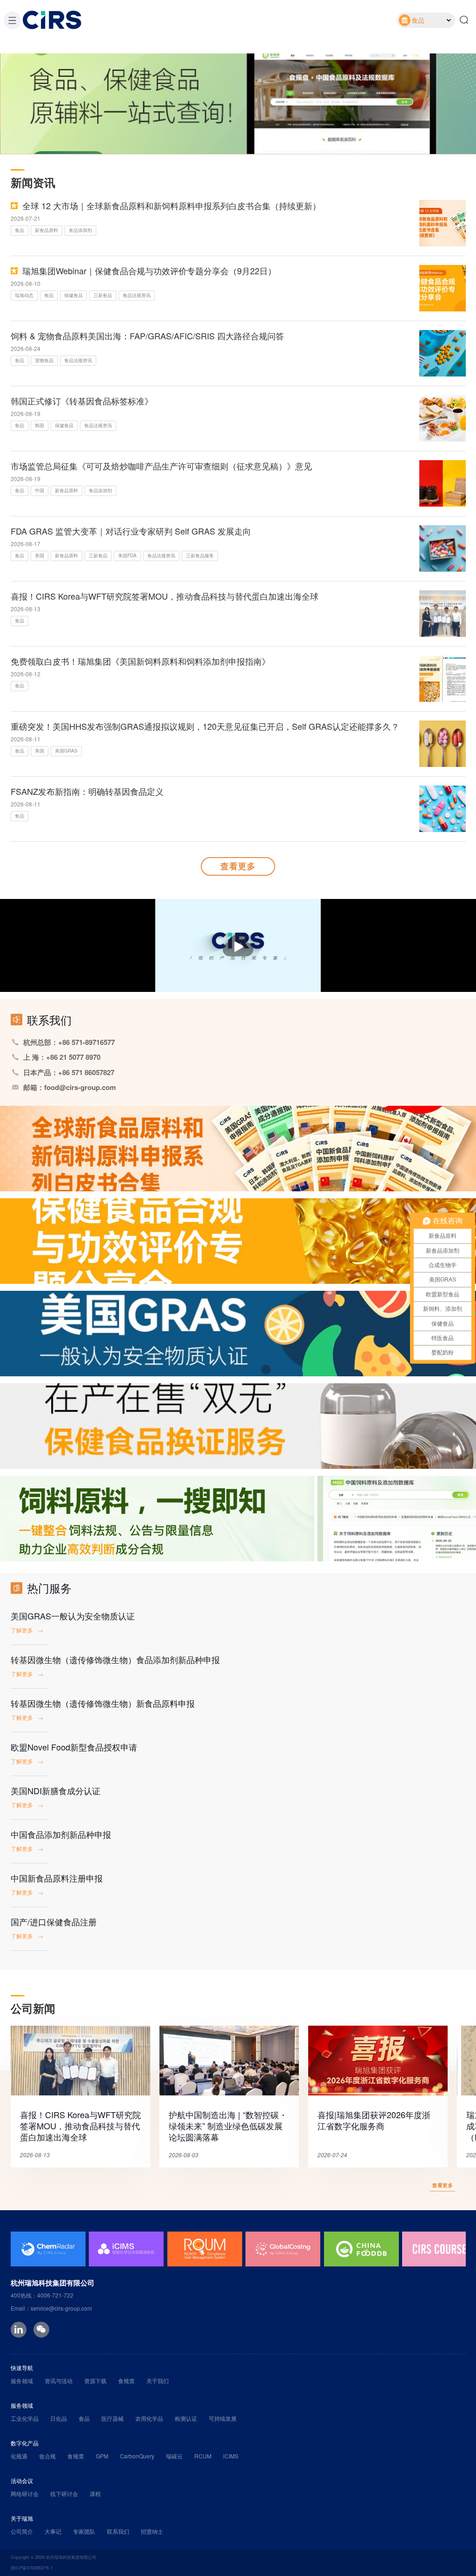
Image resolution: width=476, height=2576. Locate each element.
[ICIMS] (48, 2249)
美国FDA (127, 555)
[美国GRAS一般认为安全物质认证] (238, 1334)
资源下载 (95, 2381)
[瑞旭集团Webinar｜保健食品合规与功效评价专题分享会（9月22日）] (238, 1241)
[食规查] (238, 1519)
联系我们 (118, 2531)
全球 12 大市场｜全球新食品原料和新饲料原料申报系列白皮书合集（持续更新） (172, 205)
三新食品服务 (200, 555)
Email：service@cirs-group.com (51, 2308)
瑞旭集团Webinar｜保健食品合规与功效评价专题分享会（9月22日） (149, 271)
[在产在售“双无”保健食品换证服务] (238, 1426)
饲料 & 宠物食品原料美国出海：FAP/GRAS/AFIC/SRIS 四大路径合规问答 (147, 336)
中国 (40, 490)
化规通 (19, 2456)
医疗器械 (112, 2418)
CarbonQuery (137, 2456)
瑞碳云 (174, 2456)
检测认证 (186, 2418)
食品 (20, 230)
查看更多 (238, 866)
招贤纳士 (152, 2531)
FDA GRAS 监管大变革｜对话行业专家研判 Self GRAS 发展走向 (131, 531)
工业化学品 (25, 2418)
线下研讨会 (64, 2493)
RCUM (203, 2456)
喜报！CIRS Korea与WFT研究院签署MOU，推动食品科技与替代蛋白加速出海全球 (165, 596)
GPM (102, 2456)
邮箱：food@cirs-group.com (69, 1087)
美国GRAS (66, 751)
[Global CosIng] (205, 2249)
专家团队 (84, 2531)
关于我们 (158, 2381)
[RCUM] (126, 2249)
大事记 (53, 2531)
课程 (95, 2493)
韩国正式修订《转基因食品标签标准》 (82, 401)
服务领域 (22, 2381)
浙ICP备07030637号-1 (32, 2568)
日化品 (59, 2418)
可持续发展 (223, 2418)
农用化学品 (149, 2418)
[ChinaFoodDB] (283, 2249)
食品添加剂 (80, 230)
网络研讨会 (25, 2493)
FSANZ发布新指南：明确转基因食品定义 (87, 791)
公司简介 (22, 2531)
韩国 (40, 425)
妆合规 (47, 2456)
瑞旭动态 (24, 295)
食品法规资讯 (137, 295)
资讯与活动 (59, 2381)
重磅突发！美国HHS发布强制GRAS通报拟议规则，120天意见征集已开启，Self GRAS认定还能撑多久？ (205, 726)
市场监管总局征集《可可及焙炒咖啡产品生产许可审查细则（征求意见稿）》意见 (161, 466)
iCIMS (231, 2456)
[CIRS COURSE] (361, 2249)
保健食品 (73, 295)
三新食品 (103, 295)
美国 (40, 555)
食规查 (126, 2381)
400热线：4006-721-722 (42, 2295)
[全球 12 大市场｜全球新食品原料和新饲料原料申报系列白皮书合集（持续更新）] (238, 1149)
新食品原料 (46, 230)
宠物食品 (44, 360)
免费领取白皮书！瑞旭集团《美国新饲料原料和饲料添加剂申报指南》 (140, 661)
